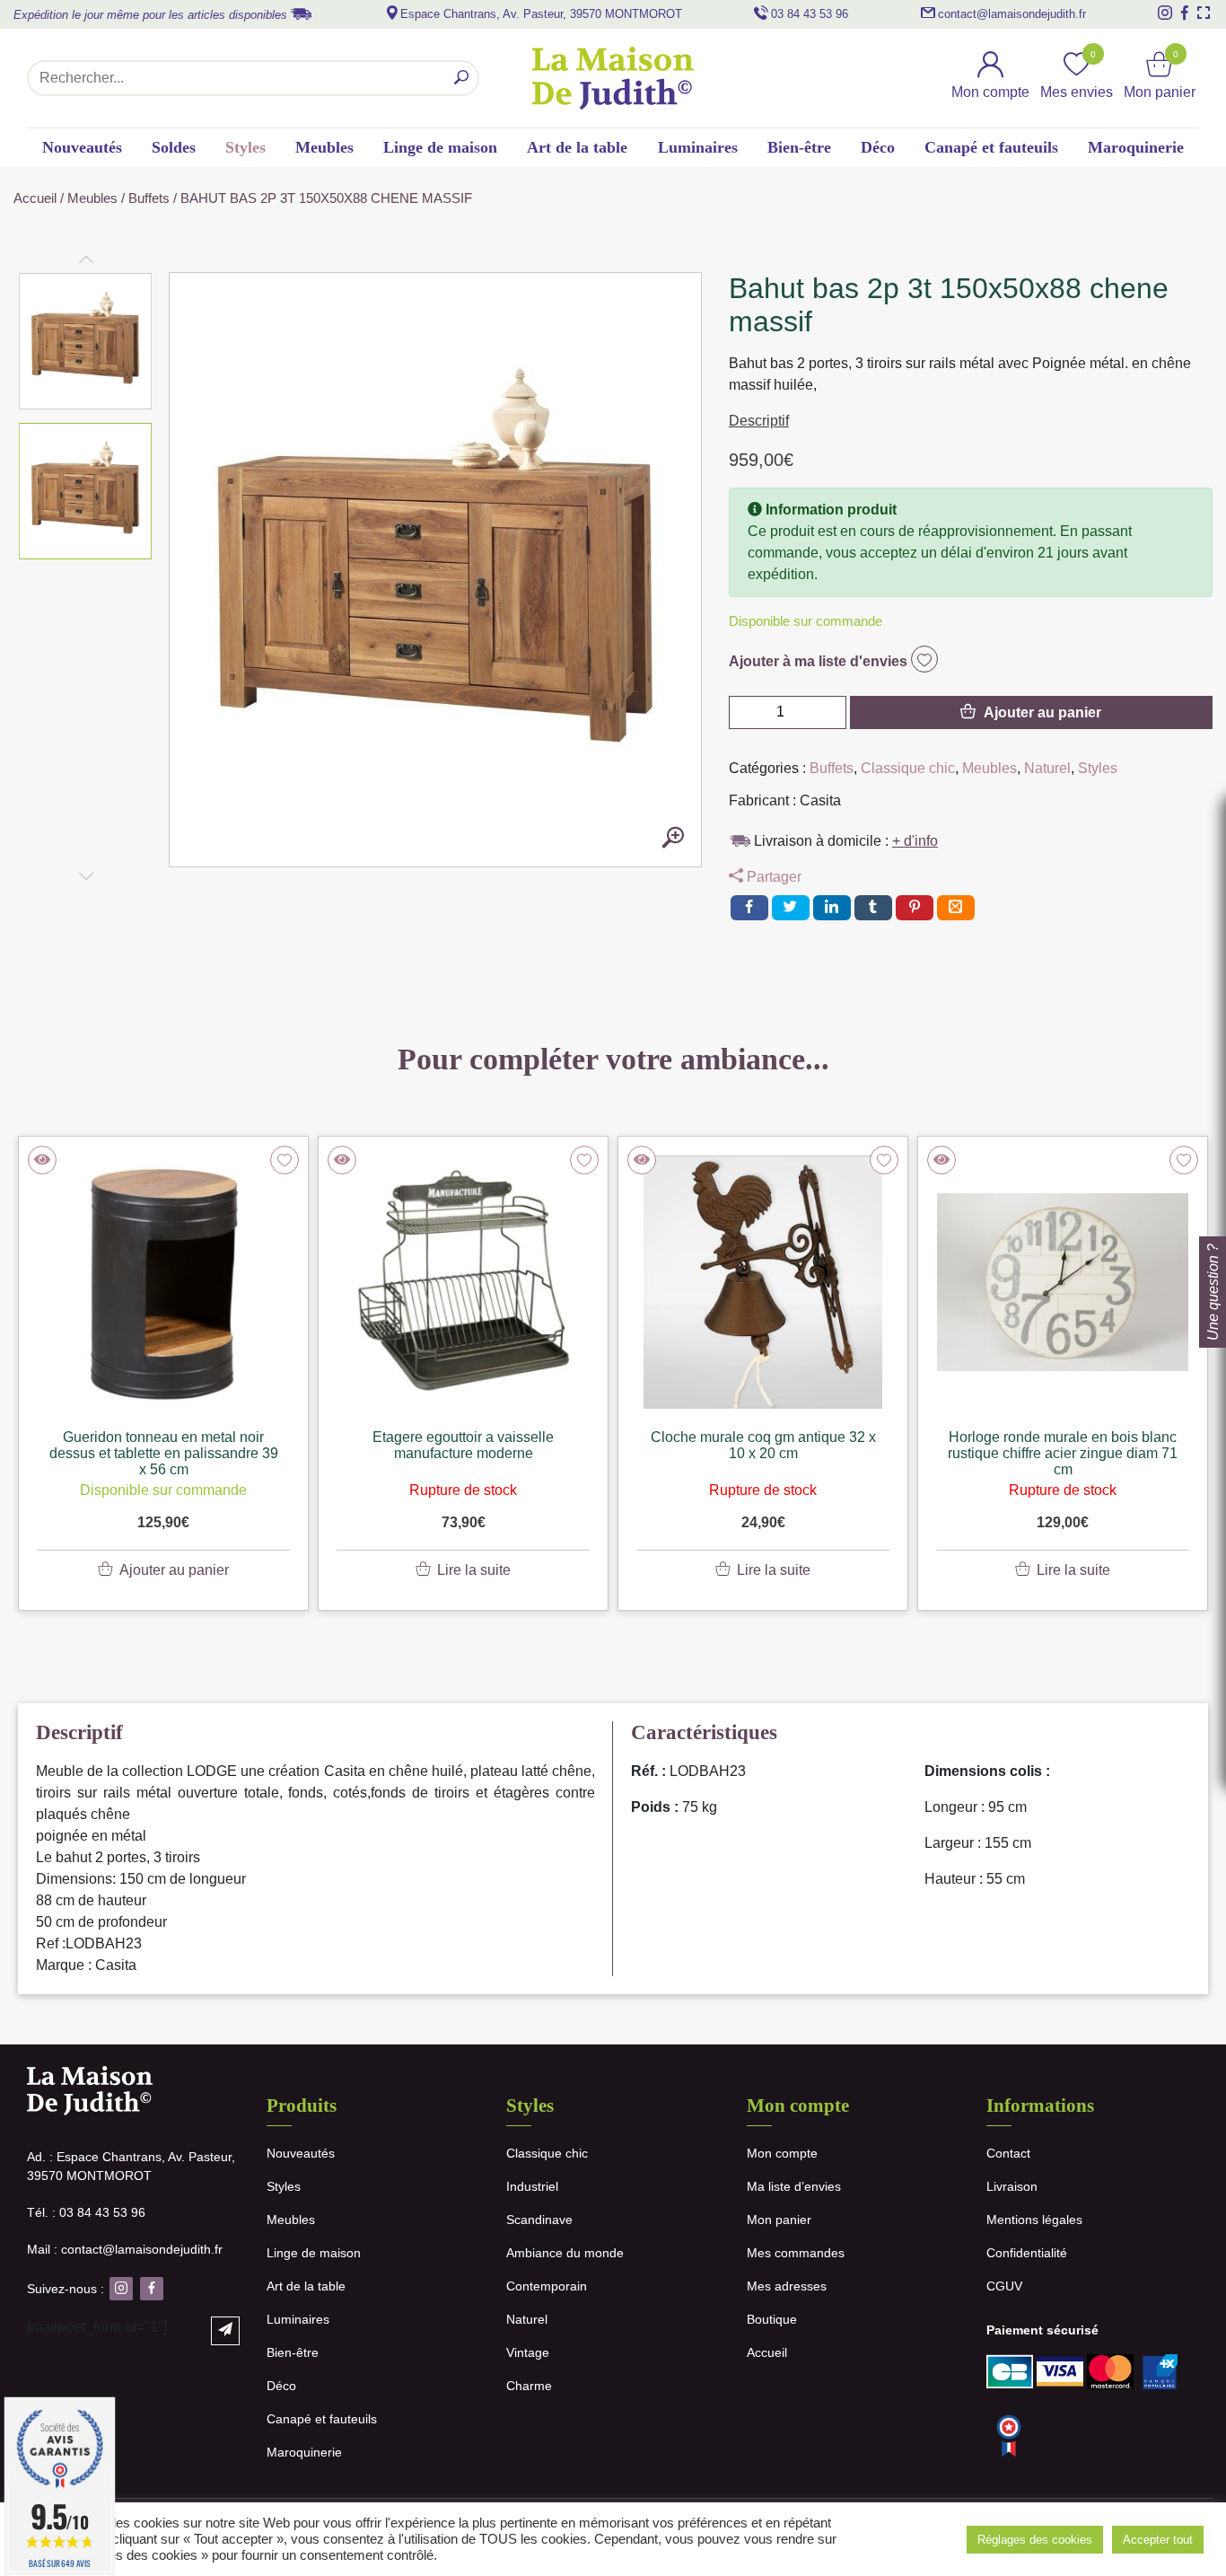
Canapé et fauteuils (991, 147)
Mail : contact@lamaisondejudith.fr (125, 2249)
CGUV (1004, 2286)
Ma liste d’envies (794, 2186)
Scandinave (539, 2220)
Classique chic (908, 768)
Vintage (528, 2352)
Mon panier (779, 2220)
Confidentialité (1027, 2253)
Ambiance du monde (565, 2253)
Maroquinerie (1136, 147)
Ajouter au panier (1042, 712)
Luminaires (698, 147)
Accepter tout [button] (1158, 2540)
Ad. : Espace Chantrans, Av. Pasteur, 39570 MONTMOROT (131, 2166)
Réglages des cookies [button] (1035, 2540)
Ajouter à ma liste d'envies (820, 661)
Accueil (35, 198)
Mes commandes (796, 2253)
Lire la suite (474, 1570)
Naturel (1047, 768)
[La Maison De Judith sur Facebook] (1185, 13)
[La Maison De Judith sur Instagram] (1165, 13)
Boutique (772, 2319)
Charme (529, 2386)
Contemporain (547, 2286)
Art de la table (577, 147)
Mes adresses (787, 2286)
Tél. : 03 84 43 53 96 (86, 2212)
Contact (1008, 2153)
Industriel (532, 2186)
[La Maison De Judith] (613, 78)
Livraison (1012, 2186)
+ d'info (915, 841)
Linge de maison (440, 147)
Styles (245, 147)
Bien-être (799, 147)
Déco (878, 147)
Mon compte (782, 2153)
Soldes (174, 147)
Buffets (149, 198)
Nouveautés (82, 147)
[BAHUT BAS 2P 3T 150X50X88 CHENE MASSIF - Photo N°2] (673, 839)
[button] (86, 341)
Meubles (324, 147)
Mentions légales (1034, 2220)
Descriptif (759, 421)
